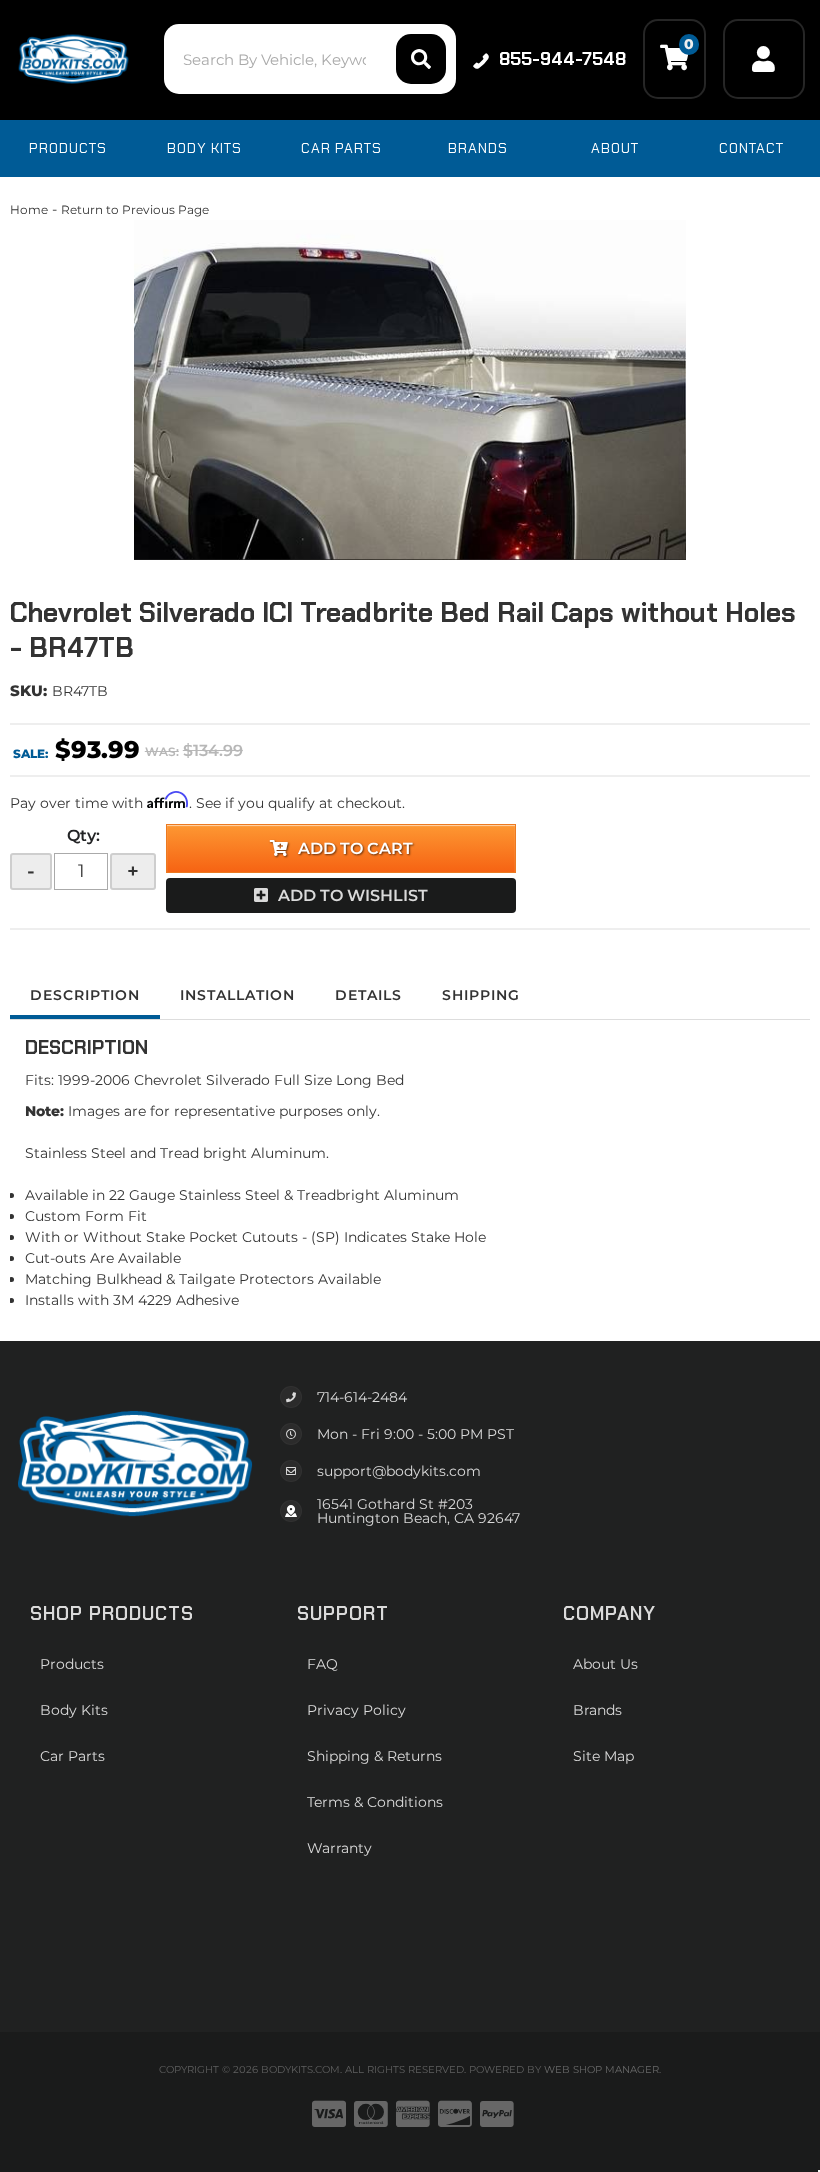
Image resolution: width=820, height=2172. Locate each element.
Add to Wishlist (353, 895)
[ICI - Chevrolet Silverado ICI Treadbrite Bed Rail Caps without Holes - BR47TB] (410, 390)
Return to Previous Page (135, 209)
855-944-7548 (562, 59)
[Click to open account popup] (764, 59)
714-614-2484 (362, 1397)
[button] (310, 59)
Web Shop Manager (601, 2069)
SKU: (28, 690)
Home (29, 209)
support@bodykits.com (399, 1471)
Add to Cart (355, 848)
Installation (237, 995)
